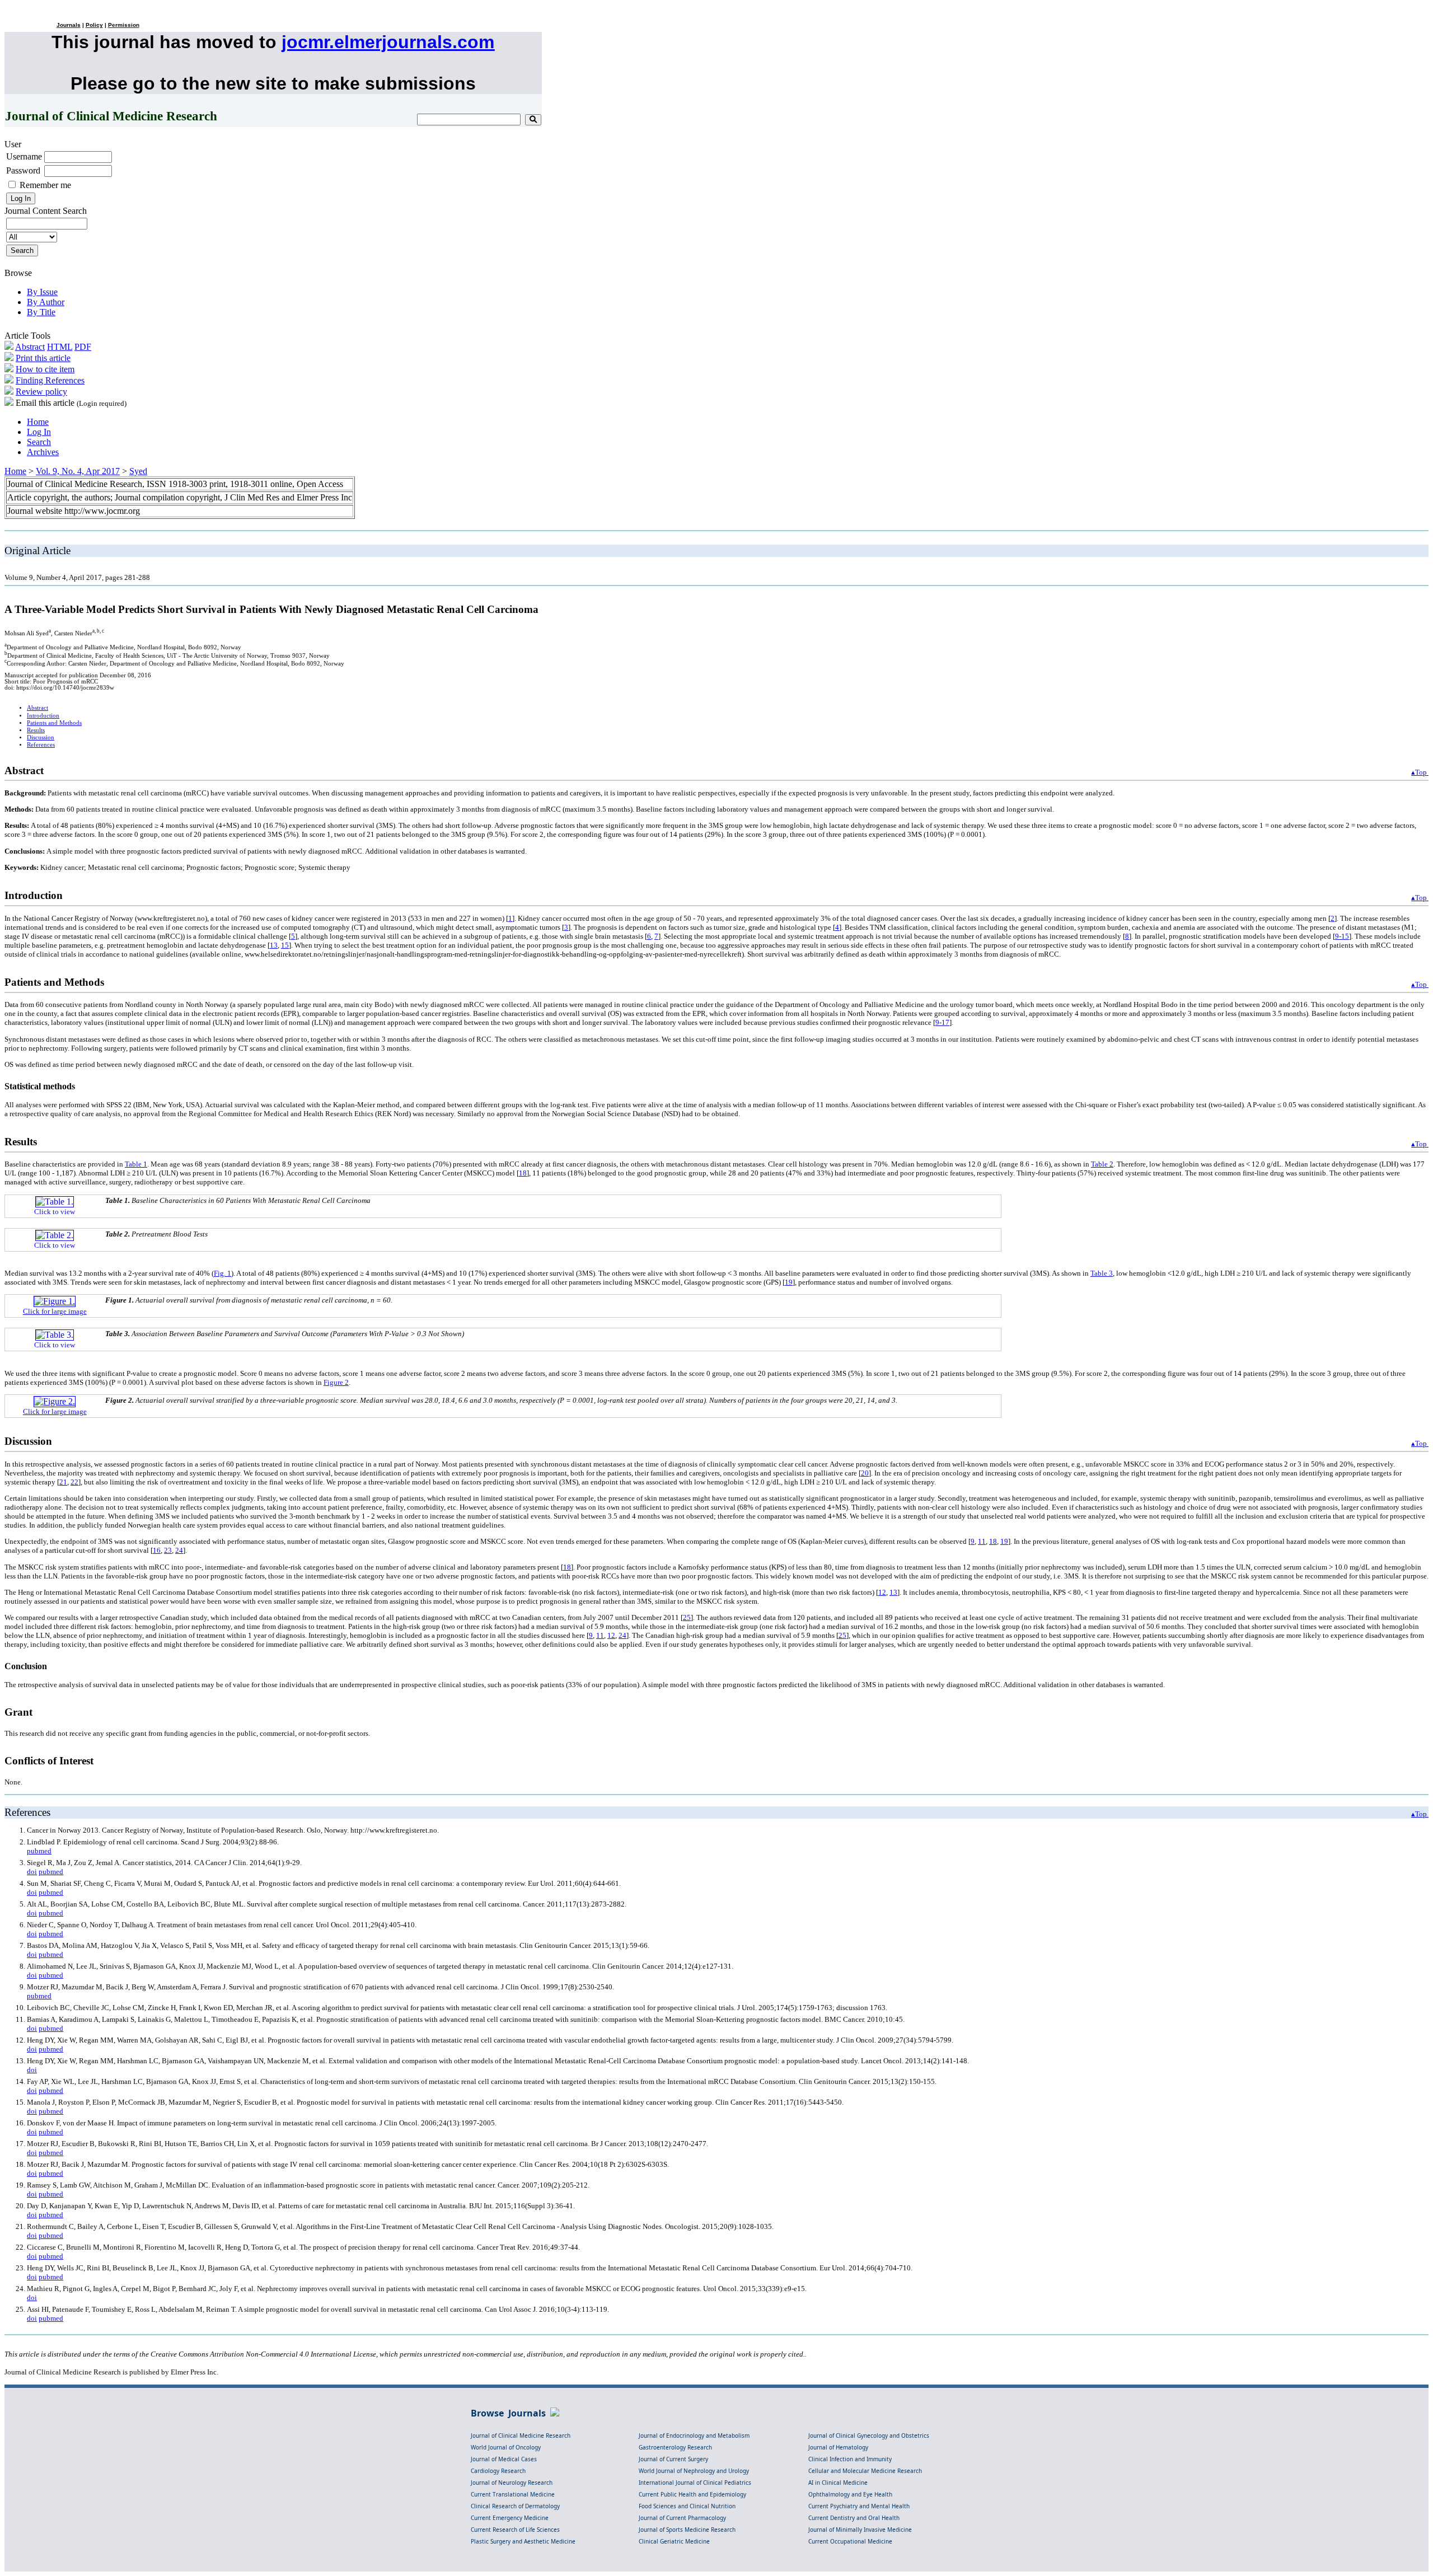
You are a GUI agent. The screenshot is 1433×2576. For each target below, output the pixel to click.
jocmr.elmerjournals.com (388, 42)
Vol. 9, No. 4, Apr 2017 (78, 471)
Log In (39, 432)
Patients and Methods (54, 723)
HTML (60, 347)
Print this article (43, 358)
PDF (83, 347)
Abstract (30, 347)
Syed (138, 471)
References (41, 745)
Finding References (50, 380)
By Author (46, 302)
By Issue (42, 292)
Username (24, 156)
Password (23, 170)
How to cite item (45, 369)
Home (38, 422)
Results (36, 730)
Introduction (43, 716)
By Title (41, 312)
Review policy (41, 392)
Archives (43, 452)
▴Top (1420, 772)
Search (39, 442)
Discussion (41, 737)
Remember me (45, 185)
